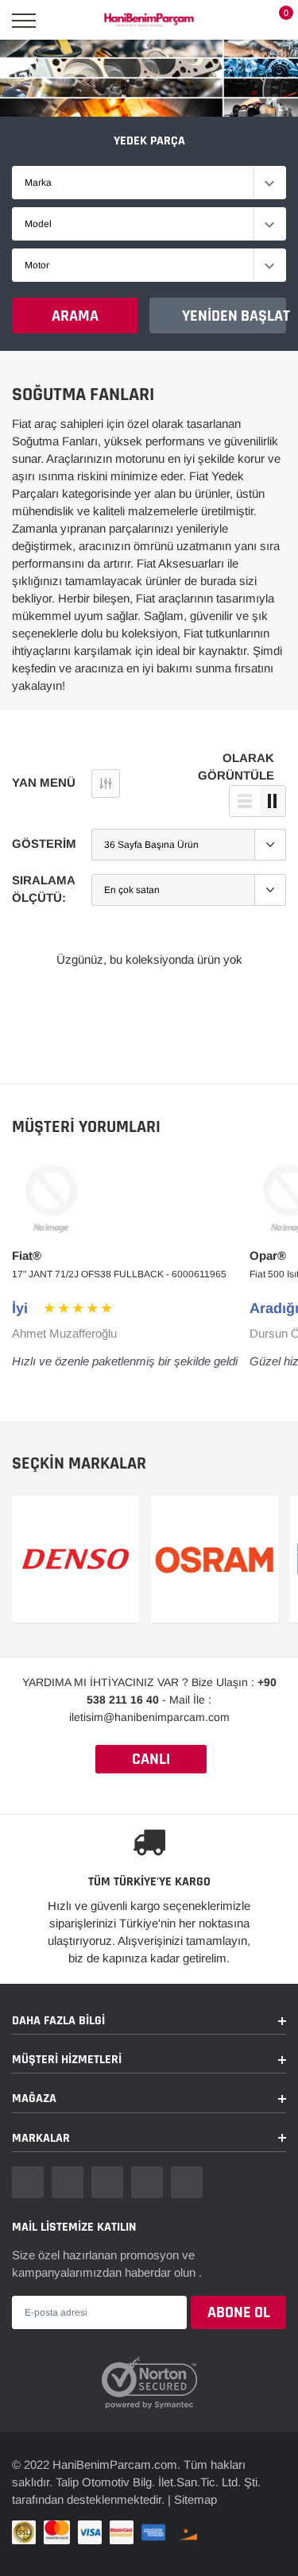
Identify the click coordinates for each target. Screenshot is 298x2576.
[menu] (24, 21)
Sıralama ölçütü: (43, 889)
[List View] (245, 801)
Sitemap (195, 2499)
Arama (75, 316)
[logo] (149, 21)
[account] (238, 20)
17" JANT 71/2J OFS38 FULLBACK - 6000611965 (119, 1274)
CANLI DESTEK (151, 1761)
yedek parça (149, 141)
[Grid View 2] (273, 801)
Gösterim (44, 843)
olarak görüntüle (236, 766)
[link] (28, 2182)
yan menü (44, 782)
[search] (64, 21)
